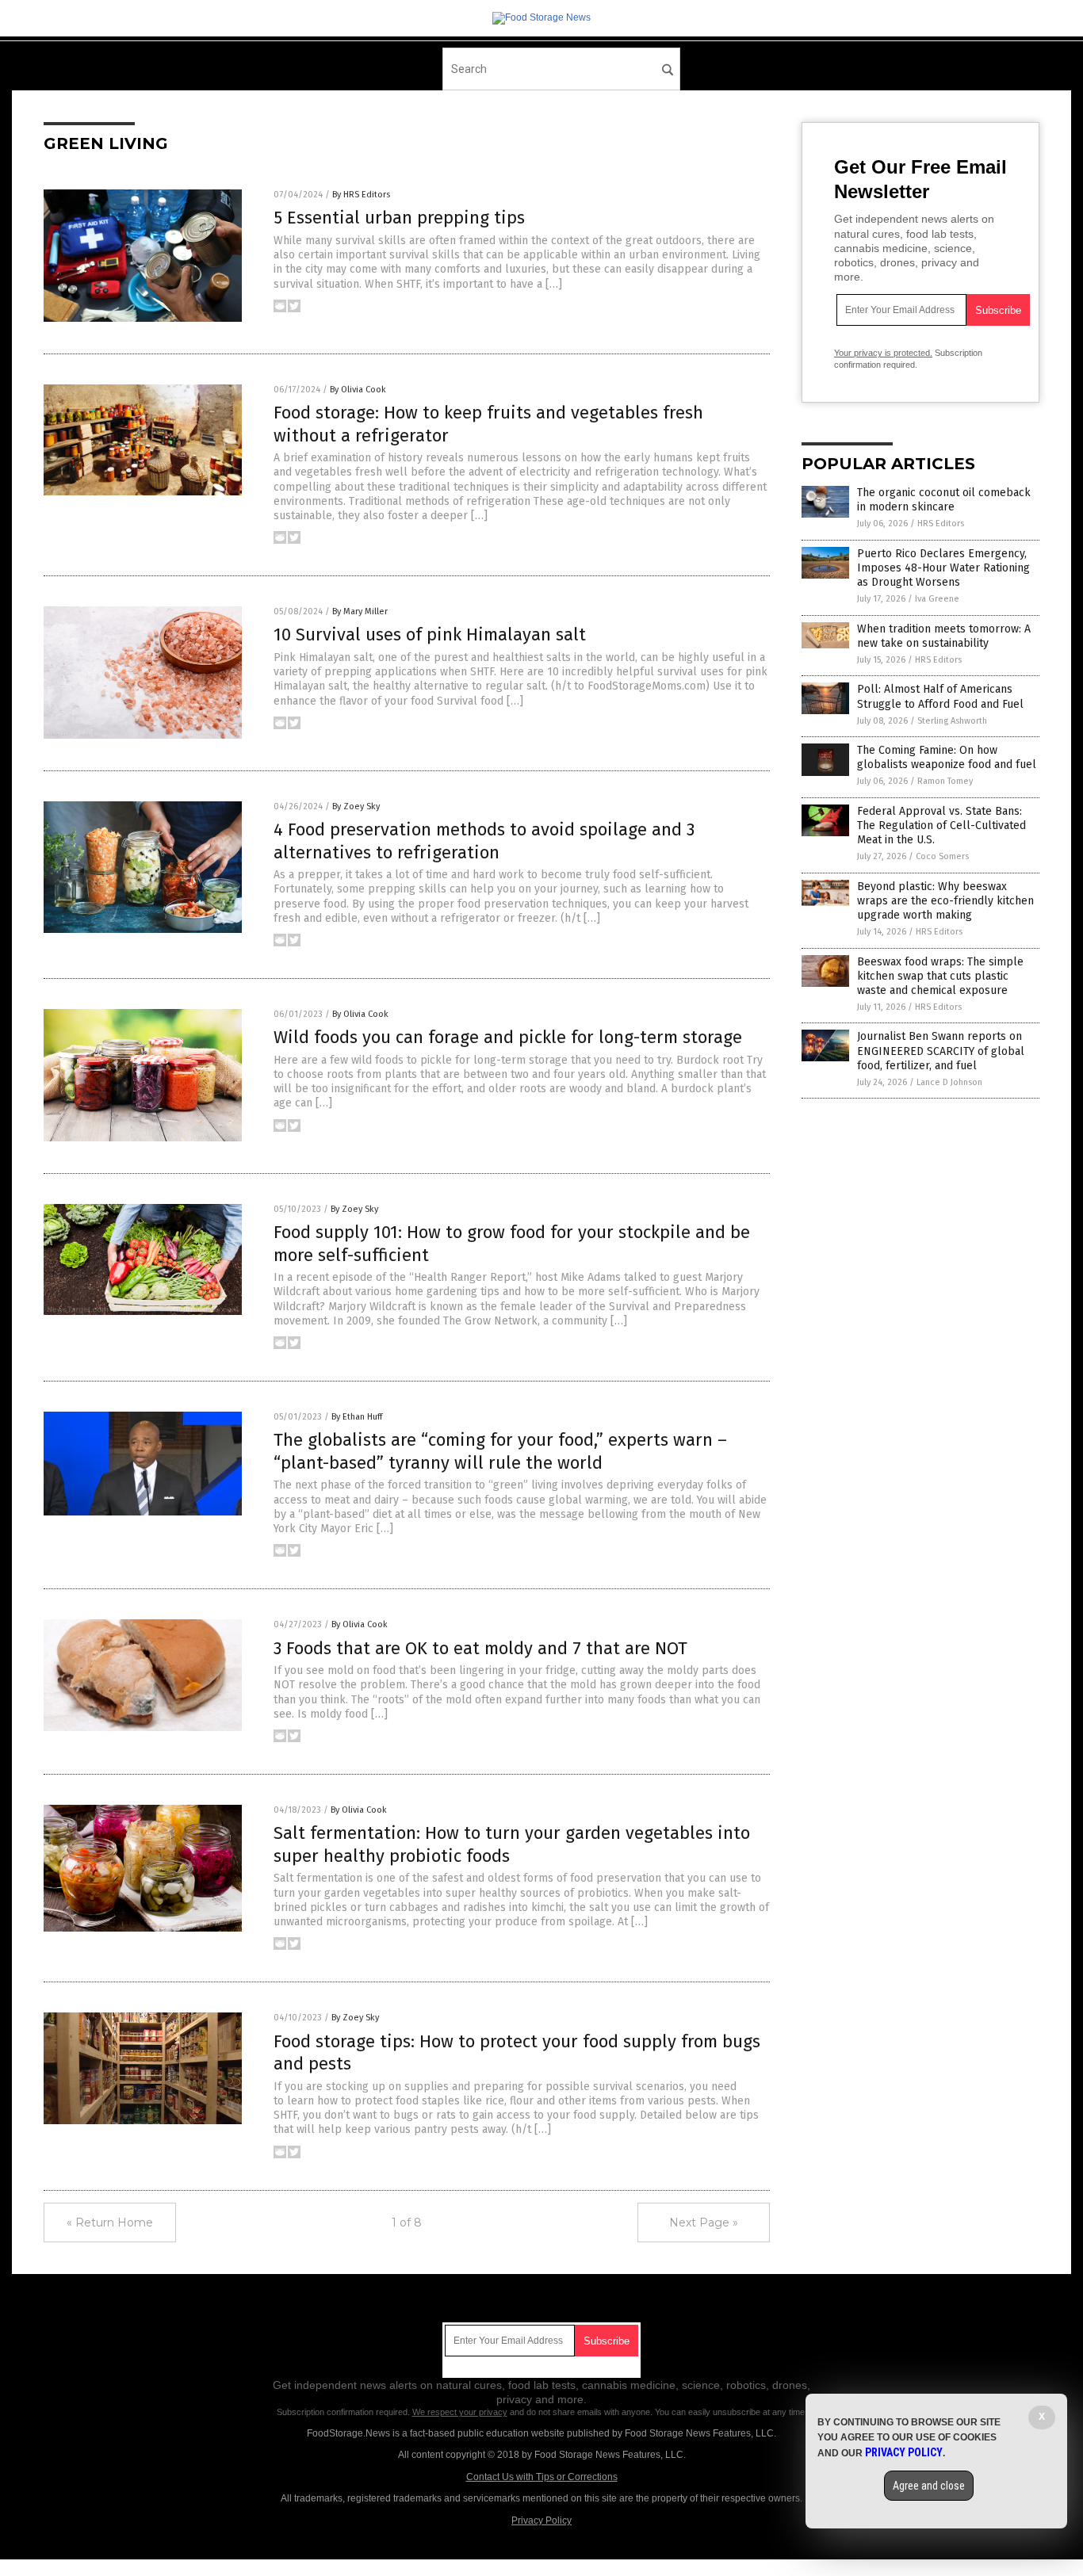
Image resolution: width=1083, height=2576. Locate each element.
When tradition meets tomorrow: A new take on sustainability (944, 636)
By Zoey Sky (356, 806)
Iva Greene (937, 599)
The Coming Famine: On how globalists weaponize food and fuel (947, 757)
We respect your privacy (460, 2412)
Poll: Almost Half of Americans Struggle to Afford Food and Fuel (940, 696)
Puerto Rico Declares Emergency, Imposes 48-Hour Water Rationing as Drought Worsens (943, 568)
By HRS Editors (361, 195)
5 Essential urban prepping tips (399, 218)
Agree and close (929, 2486)
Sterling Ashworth (952, 721)
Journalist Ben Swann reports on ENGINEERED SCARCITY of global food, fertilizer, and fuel (941, 1051)
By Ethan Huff (357, 1417)
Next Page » (704, 2222)
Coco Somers (942, 856)
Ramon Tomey (945, 781)
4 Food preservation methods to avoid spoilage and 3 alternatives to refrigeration (484, 841)
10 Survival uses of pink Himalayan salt (430, 634)
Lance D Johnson (949, 1082)
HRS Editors (941, 524)
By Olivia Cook (358, 390)
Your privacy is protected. (883, 353)
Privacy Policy (541, 2521)
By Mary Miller (360, 612)
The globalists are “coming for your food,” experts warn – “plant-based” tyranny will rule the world (500, 1451)
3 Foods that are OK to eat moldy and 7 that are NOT (480, 1648)
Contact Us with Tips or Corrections (542, 2477)
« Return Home (110, 2222)
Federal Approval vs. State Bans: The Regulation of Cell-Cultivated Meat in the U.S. (941, 826)
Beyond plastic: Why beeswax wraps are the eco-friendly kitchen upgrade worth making (945, 901)
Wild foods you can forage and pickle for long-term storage (508, 1037)
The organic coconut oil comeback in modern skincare (944, 500)
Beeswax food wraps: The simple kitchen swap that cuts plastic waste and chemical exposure (940, 976)
